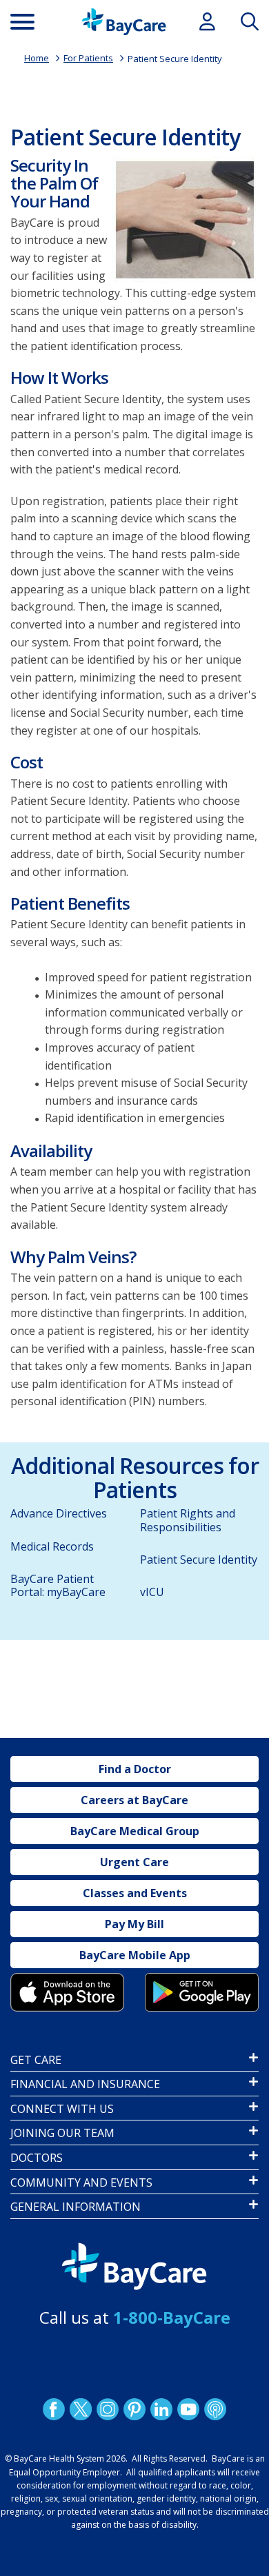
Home (37, 58)
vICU (152, 1592)
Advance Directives (59, 1513)
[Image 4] (202, 1992)
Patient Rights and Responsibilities (188, 1520)
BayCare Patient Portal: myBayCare (58, 1585)
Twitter (81, 2409)
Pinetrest (134, 2409)
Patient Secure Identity (175, 59)
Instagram (108, 2409)
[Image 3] (67, 1992)
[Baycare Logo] (124, 22)
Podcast (215, 2409)
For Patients (88, 58)
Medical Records (52, 1546)
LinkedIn (161, 2409)
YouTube (188, 2409)
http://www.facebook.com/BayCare (54, 2409)
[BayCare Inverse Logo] (134, 2267)
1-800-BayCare (172, 2317)
